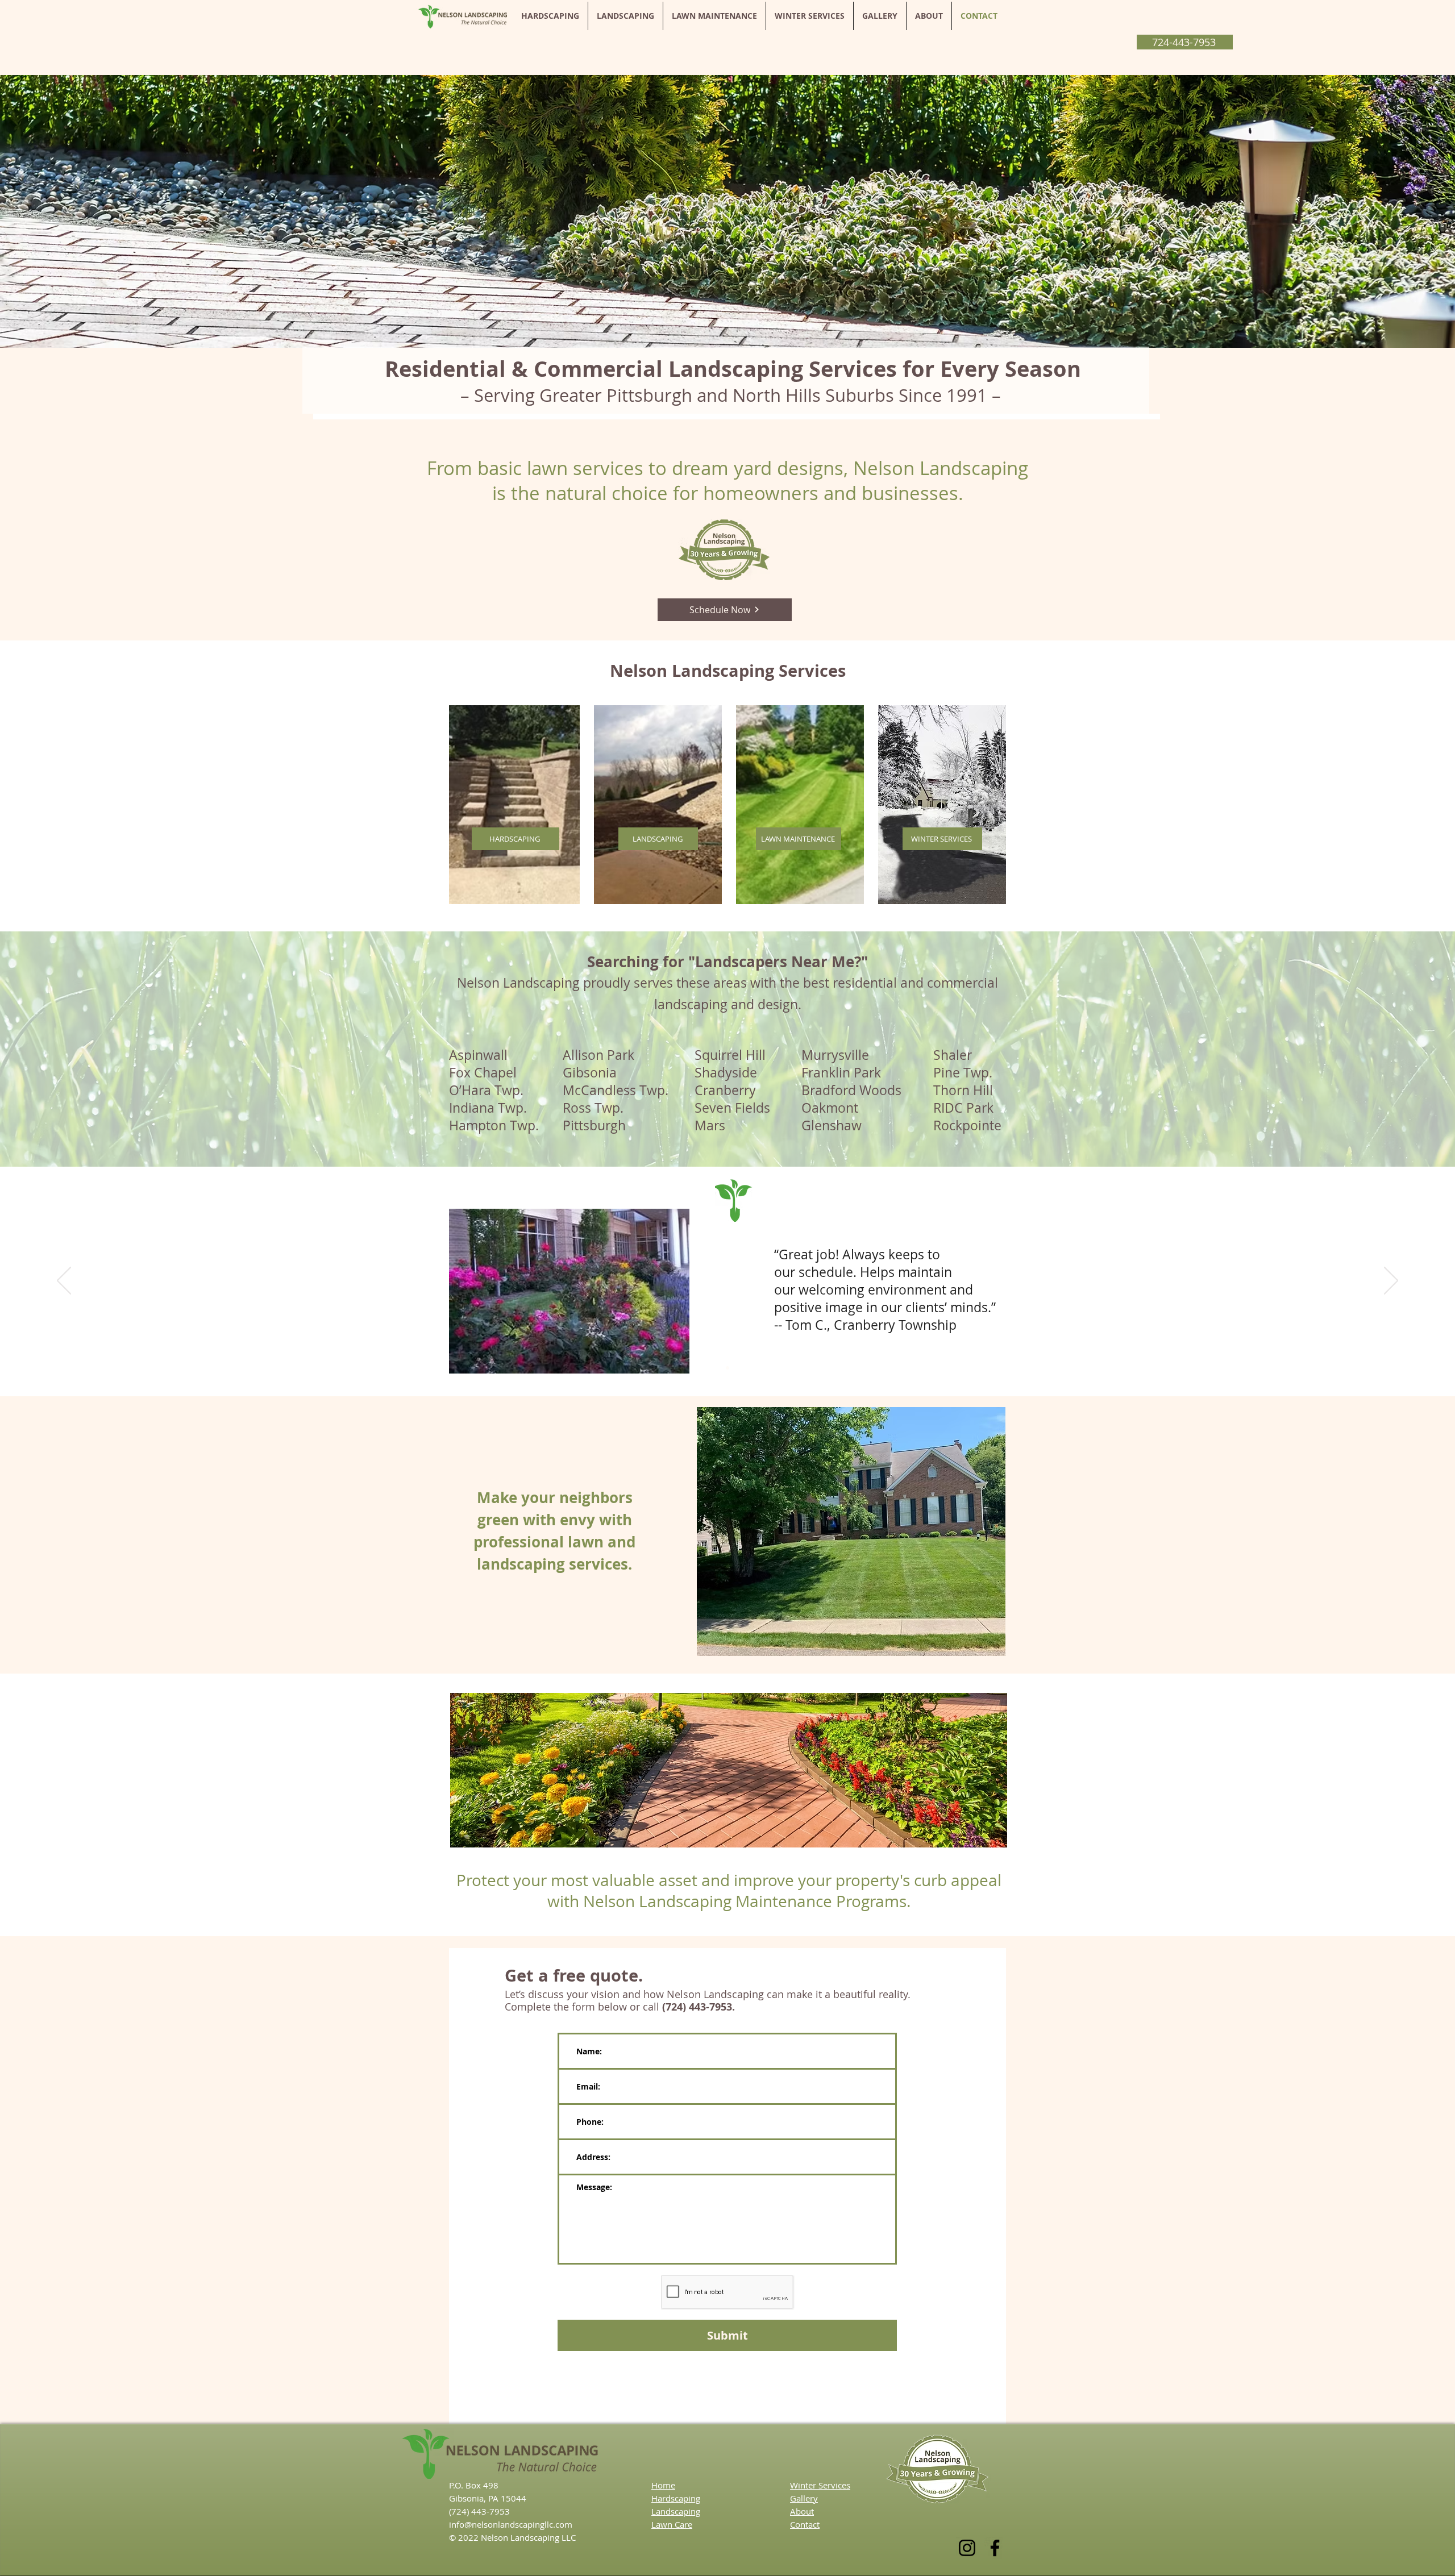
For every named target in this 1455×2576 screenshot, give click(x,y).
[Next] (1391, 1281)
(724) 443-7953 (479, 2511)
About (802, 2511)
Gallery (804, 2498)
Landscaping (676, 2511)
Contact (805, 2524)
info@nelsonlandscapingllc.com (511, 2524)
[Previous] (64, 1281)
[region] (851, 1533)
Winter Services (820, 2485)
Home (663, 2485)
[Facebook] (995, 2548)
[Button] (1346, 1542)
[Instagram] (967, 2548)
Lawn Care (672, 2524)
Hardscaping (676, 2498)
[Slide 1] (727, 1368)
